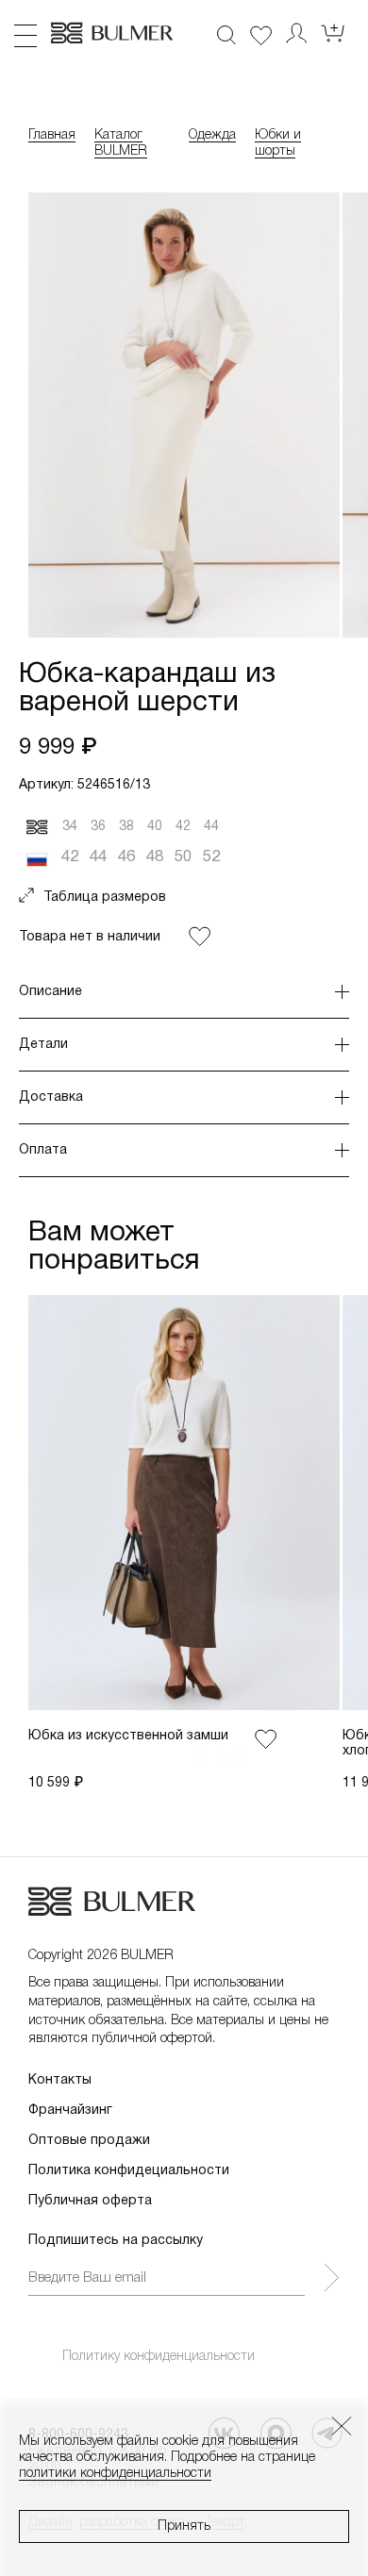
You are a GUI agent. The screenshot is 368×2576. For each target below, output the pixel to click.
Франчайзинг (70, 2111)
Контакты (60, 2080)
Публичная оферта (90, 2201)
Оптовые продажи (89, 2141)
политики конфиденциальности (115, 2474)
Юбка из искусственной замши (128, 1736)
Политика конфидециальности (129, 2171)
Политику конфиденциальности (159, 2357)
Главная (52, 135)
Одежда (212, 135)
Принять (184, 2526)
